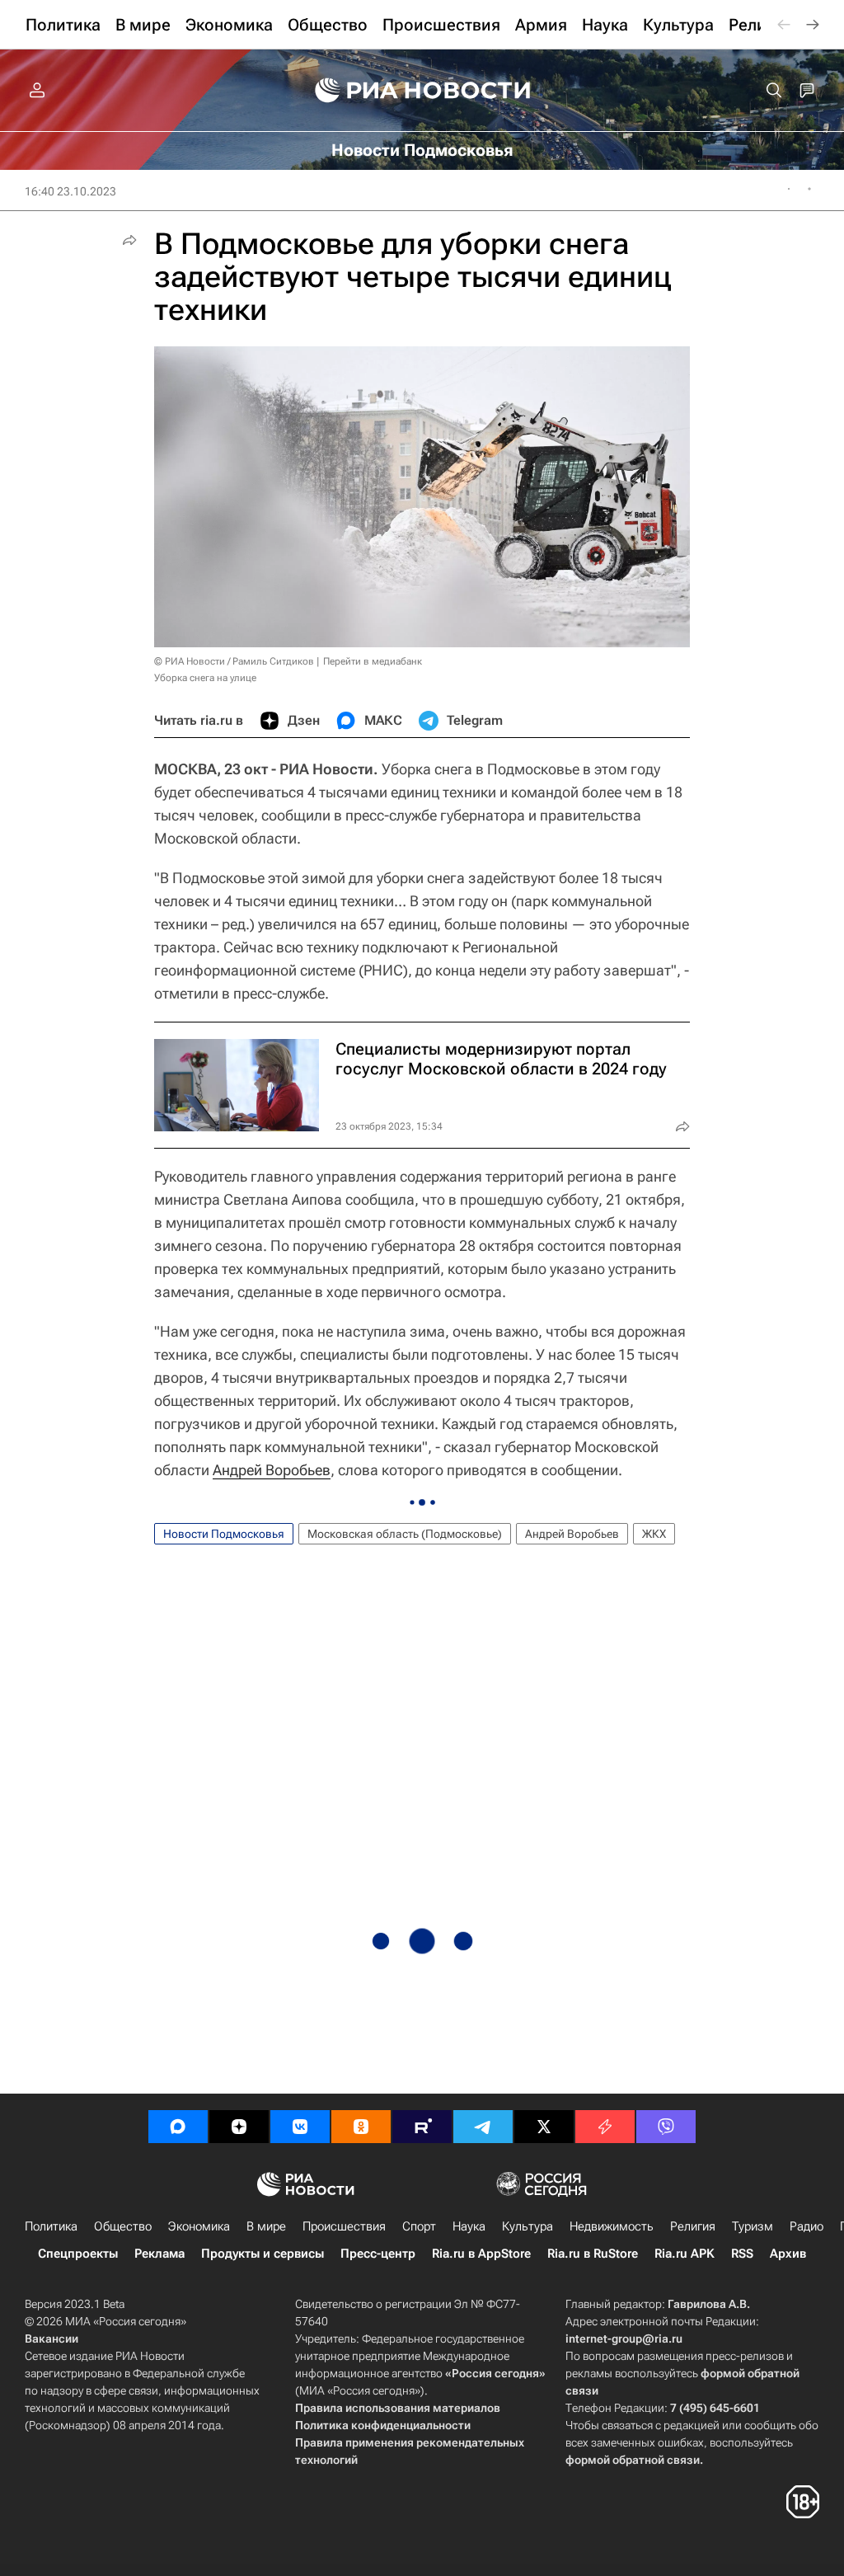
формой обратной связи (633, 2460)
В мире (266, 2226)
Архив (788, 2254)
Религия (693, 2226)
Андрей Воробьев (272, 1470)
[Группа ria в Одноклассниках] (361, 2127)
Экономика (199, 2226)
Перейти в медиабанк (373, 661)
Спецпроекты (78, 2254)
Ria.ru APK (685, 2254)
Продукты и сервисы (263, 2254)
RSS (742, 2254)
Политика (51, 2226)
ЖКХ (654, 1534)
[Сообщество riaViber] (666, 2127)
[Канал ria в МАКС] (178, 2127)
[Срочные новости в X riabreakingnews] (605, 2127)
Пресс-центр (378, 2254)
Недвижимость (612, 2226)
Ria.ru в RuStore (593, 2254)
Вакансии (52, 2339)
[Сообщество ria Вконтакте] (300, 2127)
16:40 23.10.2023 (70, 191)
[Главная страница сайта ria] (422, 91)
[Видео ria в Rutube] (422, 2127)
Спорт (419, 2226)
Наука (469, 2226)
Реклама (159, 2254)
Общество (123, 2226)
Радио (806, 2226)
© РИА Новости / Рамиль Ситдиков (234, 661)
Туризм (753, 2226)
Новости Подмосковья (224, 1534)
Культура (527, 2226)
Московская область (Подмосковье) (405, 1534)
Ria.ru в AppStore (481, 2254)
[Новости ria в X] (544, 2127)
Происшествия (344, 2226)
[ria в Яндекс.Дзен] (239, 2127)
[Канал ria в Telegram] (483, 2127)
